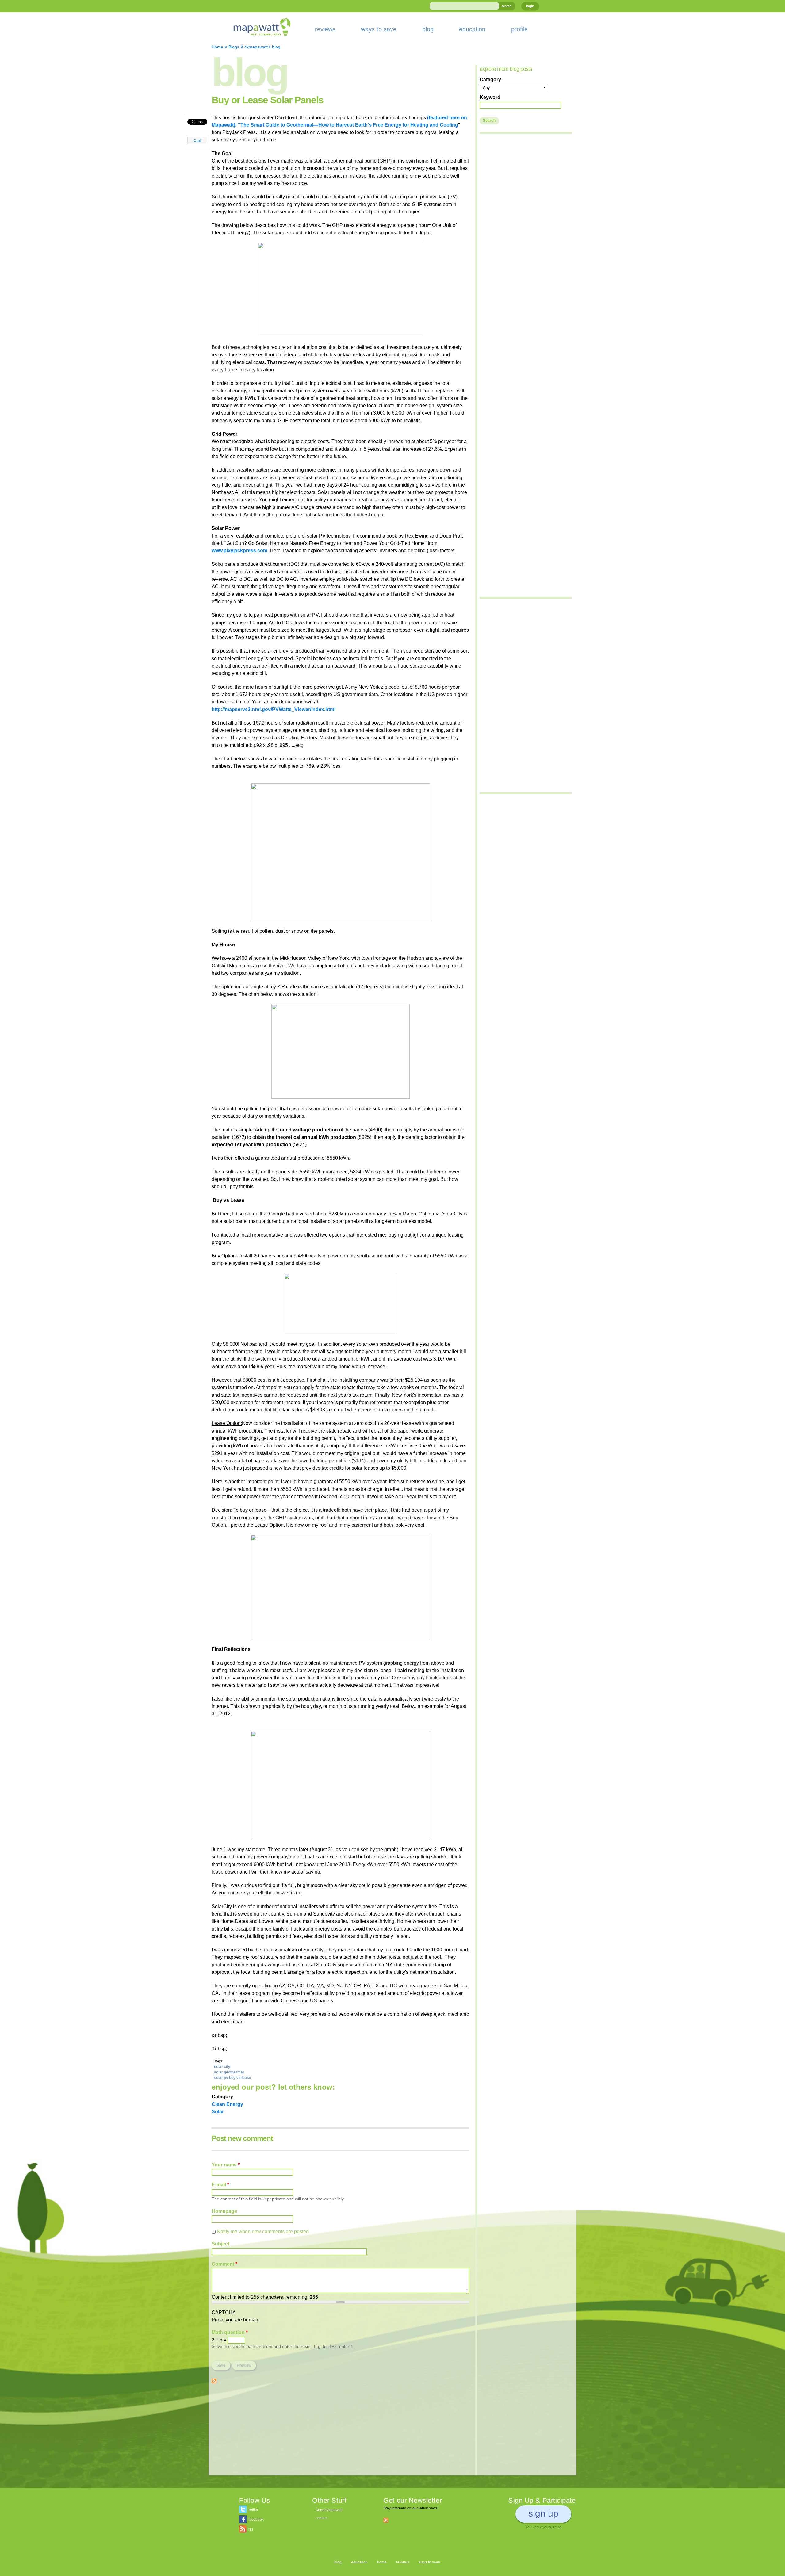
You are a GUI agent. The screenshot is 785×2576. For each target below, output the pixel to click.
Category (490, 79)
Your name (226, 2165)
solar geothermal (229, 2072)
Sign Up (543, 2513)
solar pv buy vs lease (233, 2078)
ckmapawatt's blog (262, 47)
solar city (222, 2067)
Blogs (234, 47)
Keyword (490, 97)
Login (530, 6)
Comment (224, 2264)
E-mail (220, 2184)
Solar (218, 2111)
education (472, 29)
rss (251, 2529)
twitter (253, 2510)
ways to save (379, 29)
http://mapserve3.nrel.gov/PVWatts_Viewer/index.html (274, 709)
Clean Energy (227, 2104)
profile (519, 29)
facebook (256, 2520)
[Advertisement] (340, 2432)
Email (197, 140)
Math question (230, 2332)
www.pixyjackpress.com (239, 550)
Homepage (224, 2211)
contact (322, 2518)
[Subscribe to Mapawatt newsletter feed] (386, 2520)
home (382, 2562)
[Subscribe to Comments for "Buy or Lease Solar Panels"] (214, 2380)
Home (217, 47)
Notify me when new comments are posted (263, 2231)
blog (428, 29)
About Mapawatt (329, 2510)
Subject (220, 2244)
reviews (325, 29)
